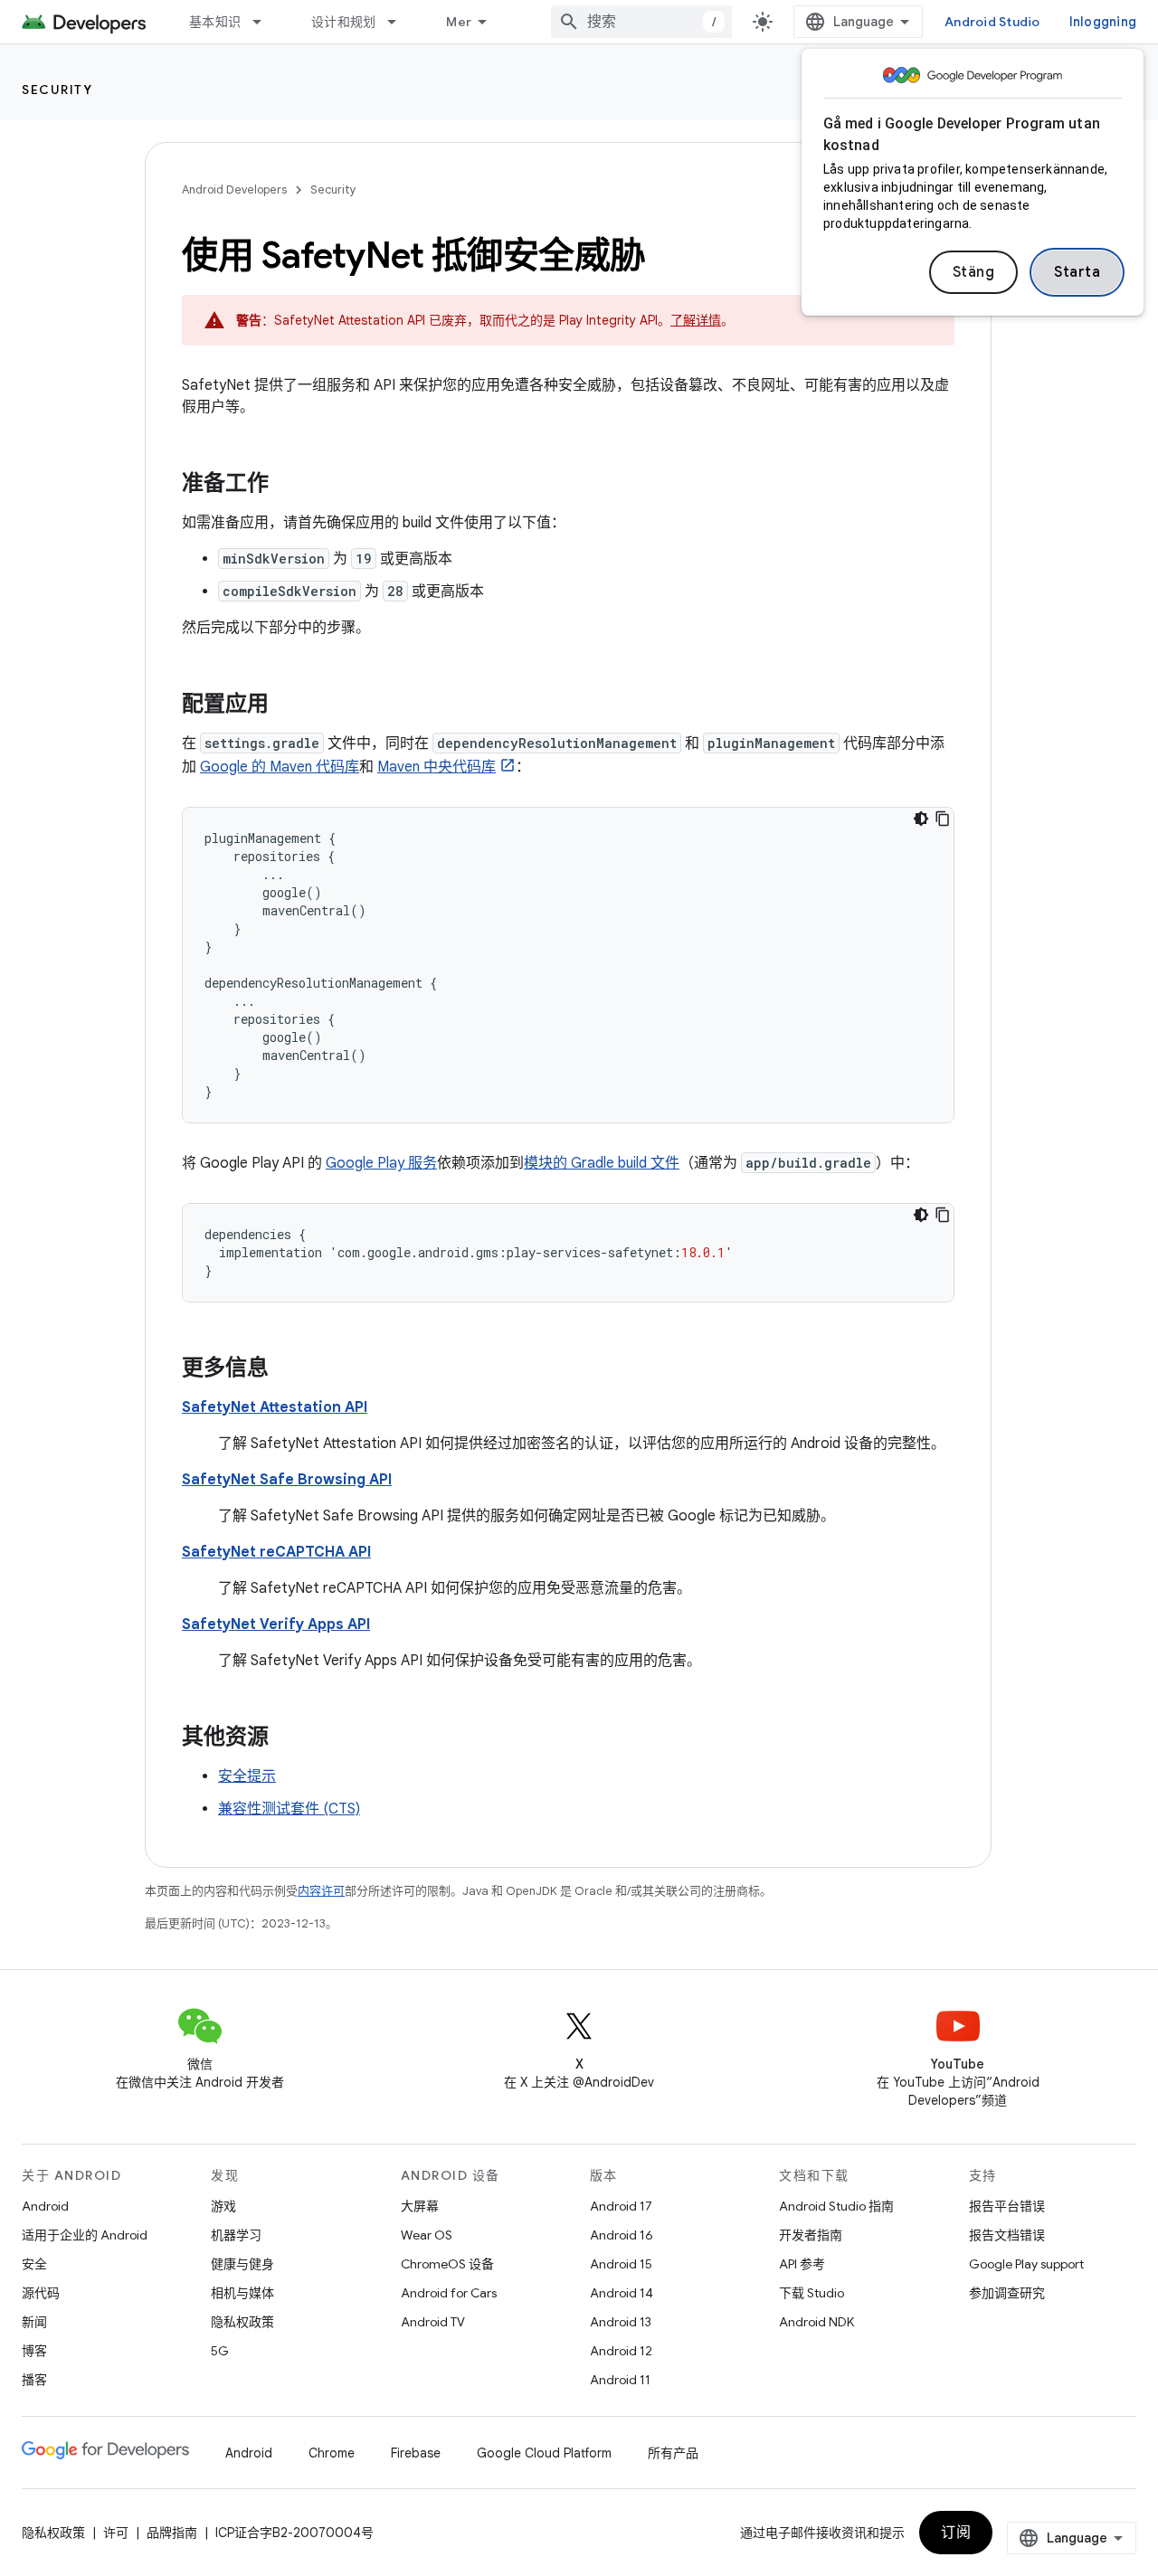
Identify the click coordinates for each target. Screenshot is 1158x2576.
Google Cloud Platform (544, 2453)
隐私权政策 (242, 2322)
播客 (34, 2380)
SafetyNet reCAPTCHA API (276, 1552)
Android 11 (620, 2380)
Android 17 (621, 2206)
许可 (116, 2533)
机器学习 (236, 2235)
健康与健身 (242, 2264)
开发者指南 (811, 2235)
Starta (1077, 272)
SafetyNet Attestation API (275, 1407)
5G (220, 2351)
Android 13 (621, 2322)
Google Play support (1026, 2264)
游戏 (223, 2206)
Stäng (974, 272)
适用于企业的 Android (85, 2235)
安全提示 (247, 1776)
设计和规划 (343, 22)
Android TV (433, 2322)
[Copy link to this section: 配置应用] (287, 706)
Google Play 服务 (381, 1163)
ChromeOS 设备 (447, 2264)
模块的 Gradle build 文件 (602, 1163)
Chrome (332, 2453)
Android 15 (621, 2264)
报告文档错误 (1007, 2235)
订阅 (956, 2533)
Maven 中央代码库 (437, 767)
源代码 (41, 2293)
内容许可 (321, 1891)
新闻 (34, 2322)
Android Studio (992, 22)
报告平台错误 (1007, 2206)
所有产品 (673, 2453)
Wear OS (427, 2235)
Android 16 (622, 2235)
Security (57, 90)
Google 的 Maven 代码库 (280, 767)
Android (45, 2206)
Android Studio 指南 (836, 2206)
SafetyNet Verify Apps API (276, 1624)
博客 (34, 2351)
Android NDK (816, 2322)
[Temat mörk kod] (921, 819)
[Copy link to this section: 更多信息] (287, 1369)
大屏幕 (420, 2206)
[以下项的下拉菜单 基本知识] (265, 22)
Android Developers (234, 189)
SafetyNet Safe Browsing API (287, 1480)
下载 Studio (812, 2293)
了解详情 (696, 320)
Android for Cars (449, 2293)
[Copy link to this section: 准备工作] (287, 485)
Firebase (416, 2453)
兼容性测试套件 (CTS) (289, 1809)
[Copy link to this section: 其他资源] (287, 1738)
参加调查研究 (1007, 2293)
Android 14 (622, 2293)
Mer (459, 22)
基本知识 (215, 22)
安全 (34, 2264)
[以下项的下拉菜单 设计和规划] (400, 22)
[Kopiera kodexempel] (943, 819)
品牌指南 (172, 2533)
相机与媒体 (242, 2293)
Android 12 (621, 2351)
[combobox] (641, 22)
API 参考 (802, 2264)
